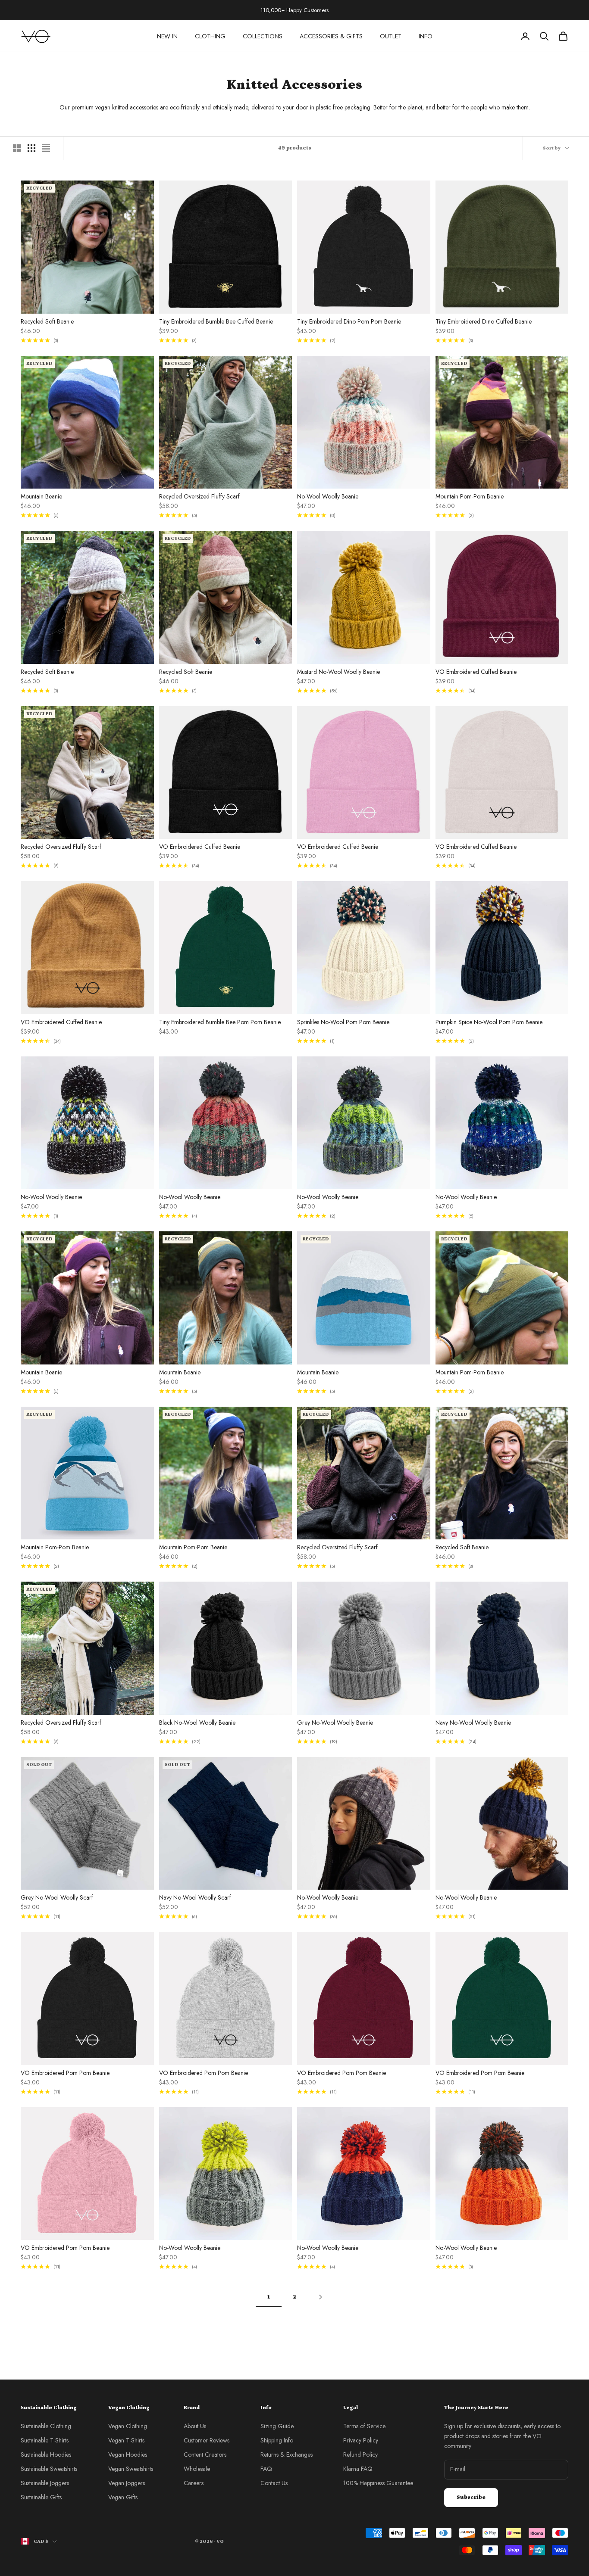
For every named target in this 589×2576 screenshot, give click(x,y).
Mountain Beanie (41, 496)
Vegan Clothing (128, 2426)
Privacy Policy (361, 2440)
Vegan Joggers (127, 2483)
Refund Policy (360, 2455)
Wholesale (197, 2469)
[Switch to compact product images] (46, 148)
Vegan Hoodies (128, 2455)
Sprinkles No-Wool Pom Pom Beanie (343, 1022)
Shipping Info (277, 2440)
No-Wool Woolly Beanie (328, 496)
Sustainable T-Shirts (45, 2440)
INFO (426, 36)
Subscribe (471, 2497)
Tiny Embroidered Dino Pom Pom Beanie (349, 321)
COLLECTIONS (263, 36)
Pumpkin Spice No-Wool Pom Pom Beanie (489, 1022)
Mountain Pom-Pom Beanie (470, 496)
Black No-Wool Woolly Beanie (197, 1723)
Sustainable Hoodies (46, 2455)
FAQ (266, 2469)
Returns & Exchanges (287, 2455)
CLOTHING (210, 36)
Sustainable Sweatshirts (49, 2469)
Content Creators (205, 2455)
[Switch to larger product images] (17, 148)
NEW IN (167, 36)
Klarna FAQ (358, 2469)
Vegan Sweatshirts (131, 2469)
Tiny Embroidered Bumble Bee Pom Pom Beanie (220, 1022)
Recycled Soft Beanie (47, 321)
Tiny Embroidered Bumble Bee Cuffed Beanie (216, 321)
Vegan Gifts (123, 2497)
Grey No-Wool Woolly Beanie (335, 1723)
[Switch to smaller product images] (31, 148)
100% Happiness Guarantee (378, 2483)
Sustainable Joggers (45, 2483)
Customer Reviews (207, 2440)
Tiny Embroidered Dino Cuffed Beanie (484, 321)
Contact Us (274, 2483)
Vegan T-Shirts (126, 2440)
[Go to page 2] (320, 2297)
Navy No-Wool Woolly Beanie (473, 1723)
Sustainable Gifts (41, 2497)
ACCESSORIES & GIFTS (331, 36)
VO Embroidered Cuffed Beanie (476, 672)
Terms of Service (364, 2426)
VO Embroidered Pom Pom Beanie (65, 2073)
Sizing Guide (277, 2426)
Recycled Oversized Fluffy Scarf (199, 496)
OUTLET (391, 36)
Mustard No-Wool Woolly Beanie (338, 672)
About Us (195, 2426)
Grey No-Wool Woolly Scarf (57, 1897)
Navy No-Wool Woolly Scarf (195, 1897)
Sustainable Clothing (46, 2426)
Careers (194, 2483)
